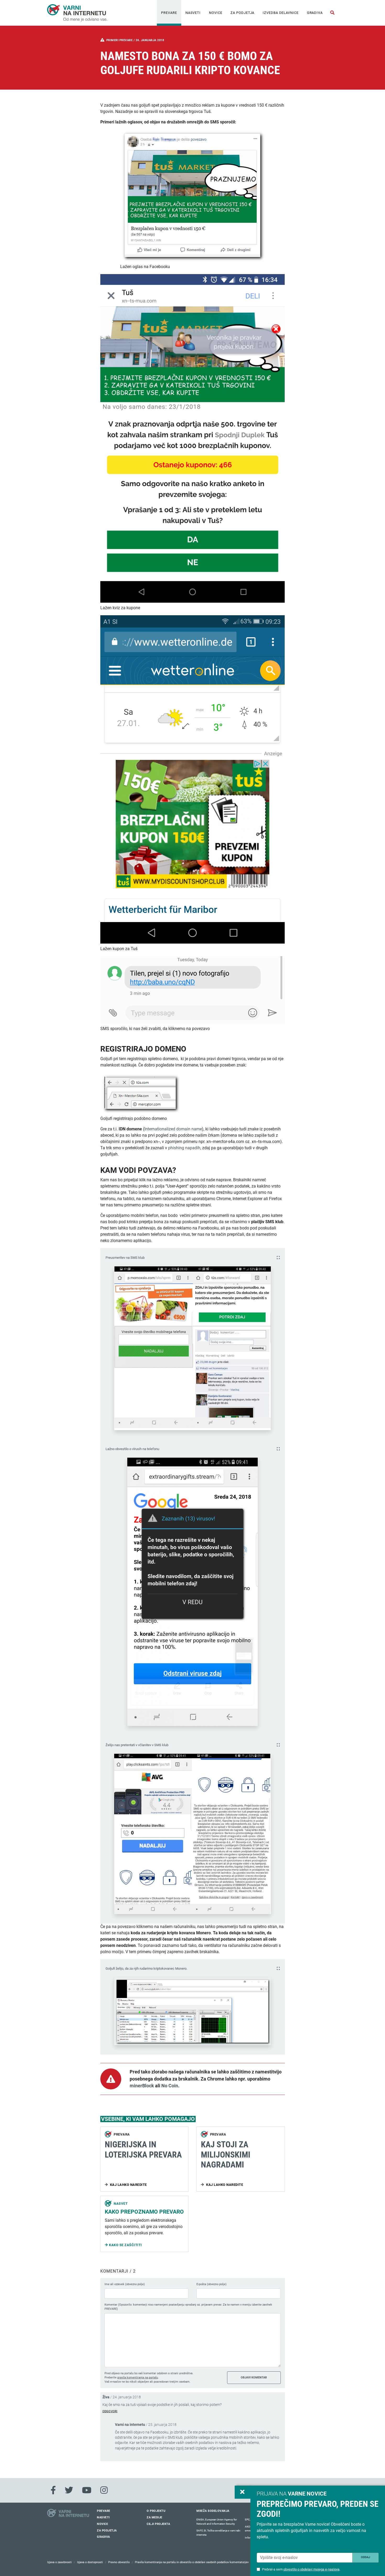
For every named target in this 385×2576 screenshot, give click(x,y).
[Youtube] (87, 2490)
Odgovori (110, 2411)
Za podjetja (242, 13)
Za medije (155, 2517)
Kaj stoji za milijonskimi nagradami (226, 2155)
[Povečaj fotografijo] (278, 1258)
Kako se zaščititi (125, 2245)
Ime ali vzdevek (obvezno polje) (125, 2284)
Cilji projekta (158, 2524)
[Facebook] (53, 2490)
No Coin (170, 2086)
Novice (216, 13)
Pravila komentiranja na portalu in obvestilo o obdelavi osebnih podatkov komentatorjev (192, 2562)
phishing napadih (184, 1148)
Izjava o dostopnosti (90, 2562)
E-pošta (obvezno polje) (211, 2284)
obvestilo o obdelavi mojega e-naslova (311, 2569)
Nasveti (193, 13)
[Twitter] (69, 2490)
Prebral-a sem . (301, 2569)
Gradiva (315, 13)
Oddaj (365, 2557)
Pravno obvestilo (119, 2562)
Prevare (169, 13)
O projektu (156, 2511)
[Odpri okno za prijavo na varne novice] (243, 2492)
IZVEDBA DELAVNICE (280, 13)
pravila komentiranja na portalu (138, 2378)
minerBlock (142, 2086)
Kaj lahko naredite (128, 2185)
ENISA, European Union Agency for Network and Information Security (217, 2522)
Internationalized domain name (173, 1129)
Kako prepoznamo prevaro (144, 2212)
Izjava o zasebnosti (59, 2562)
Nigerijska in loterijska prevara (143, 2149)
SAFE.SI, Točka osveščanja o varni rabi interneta (218, 2533)
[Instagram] (104, 2490)
